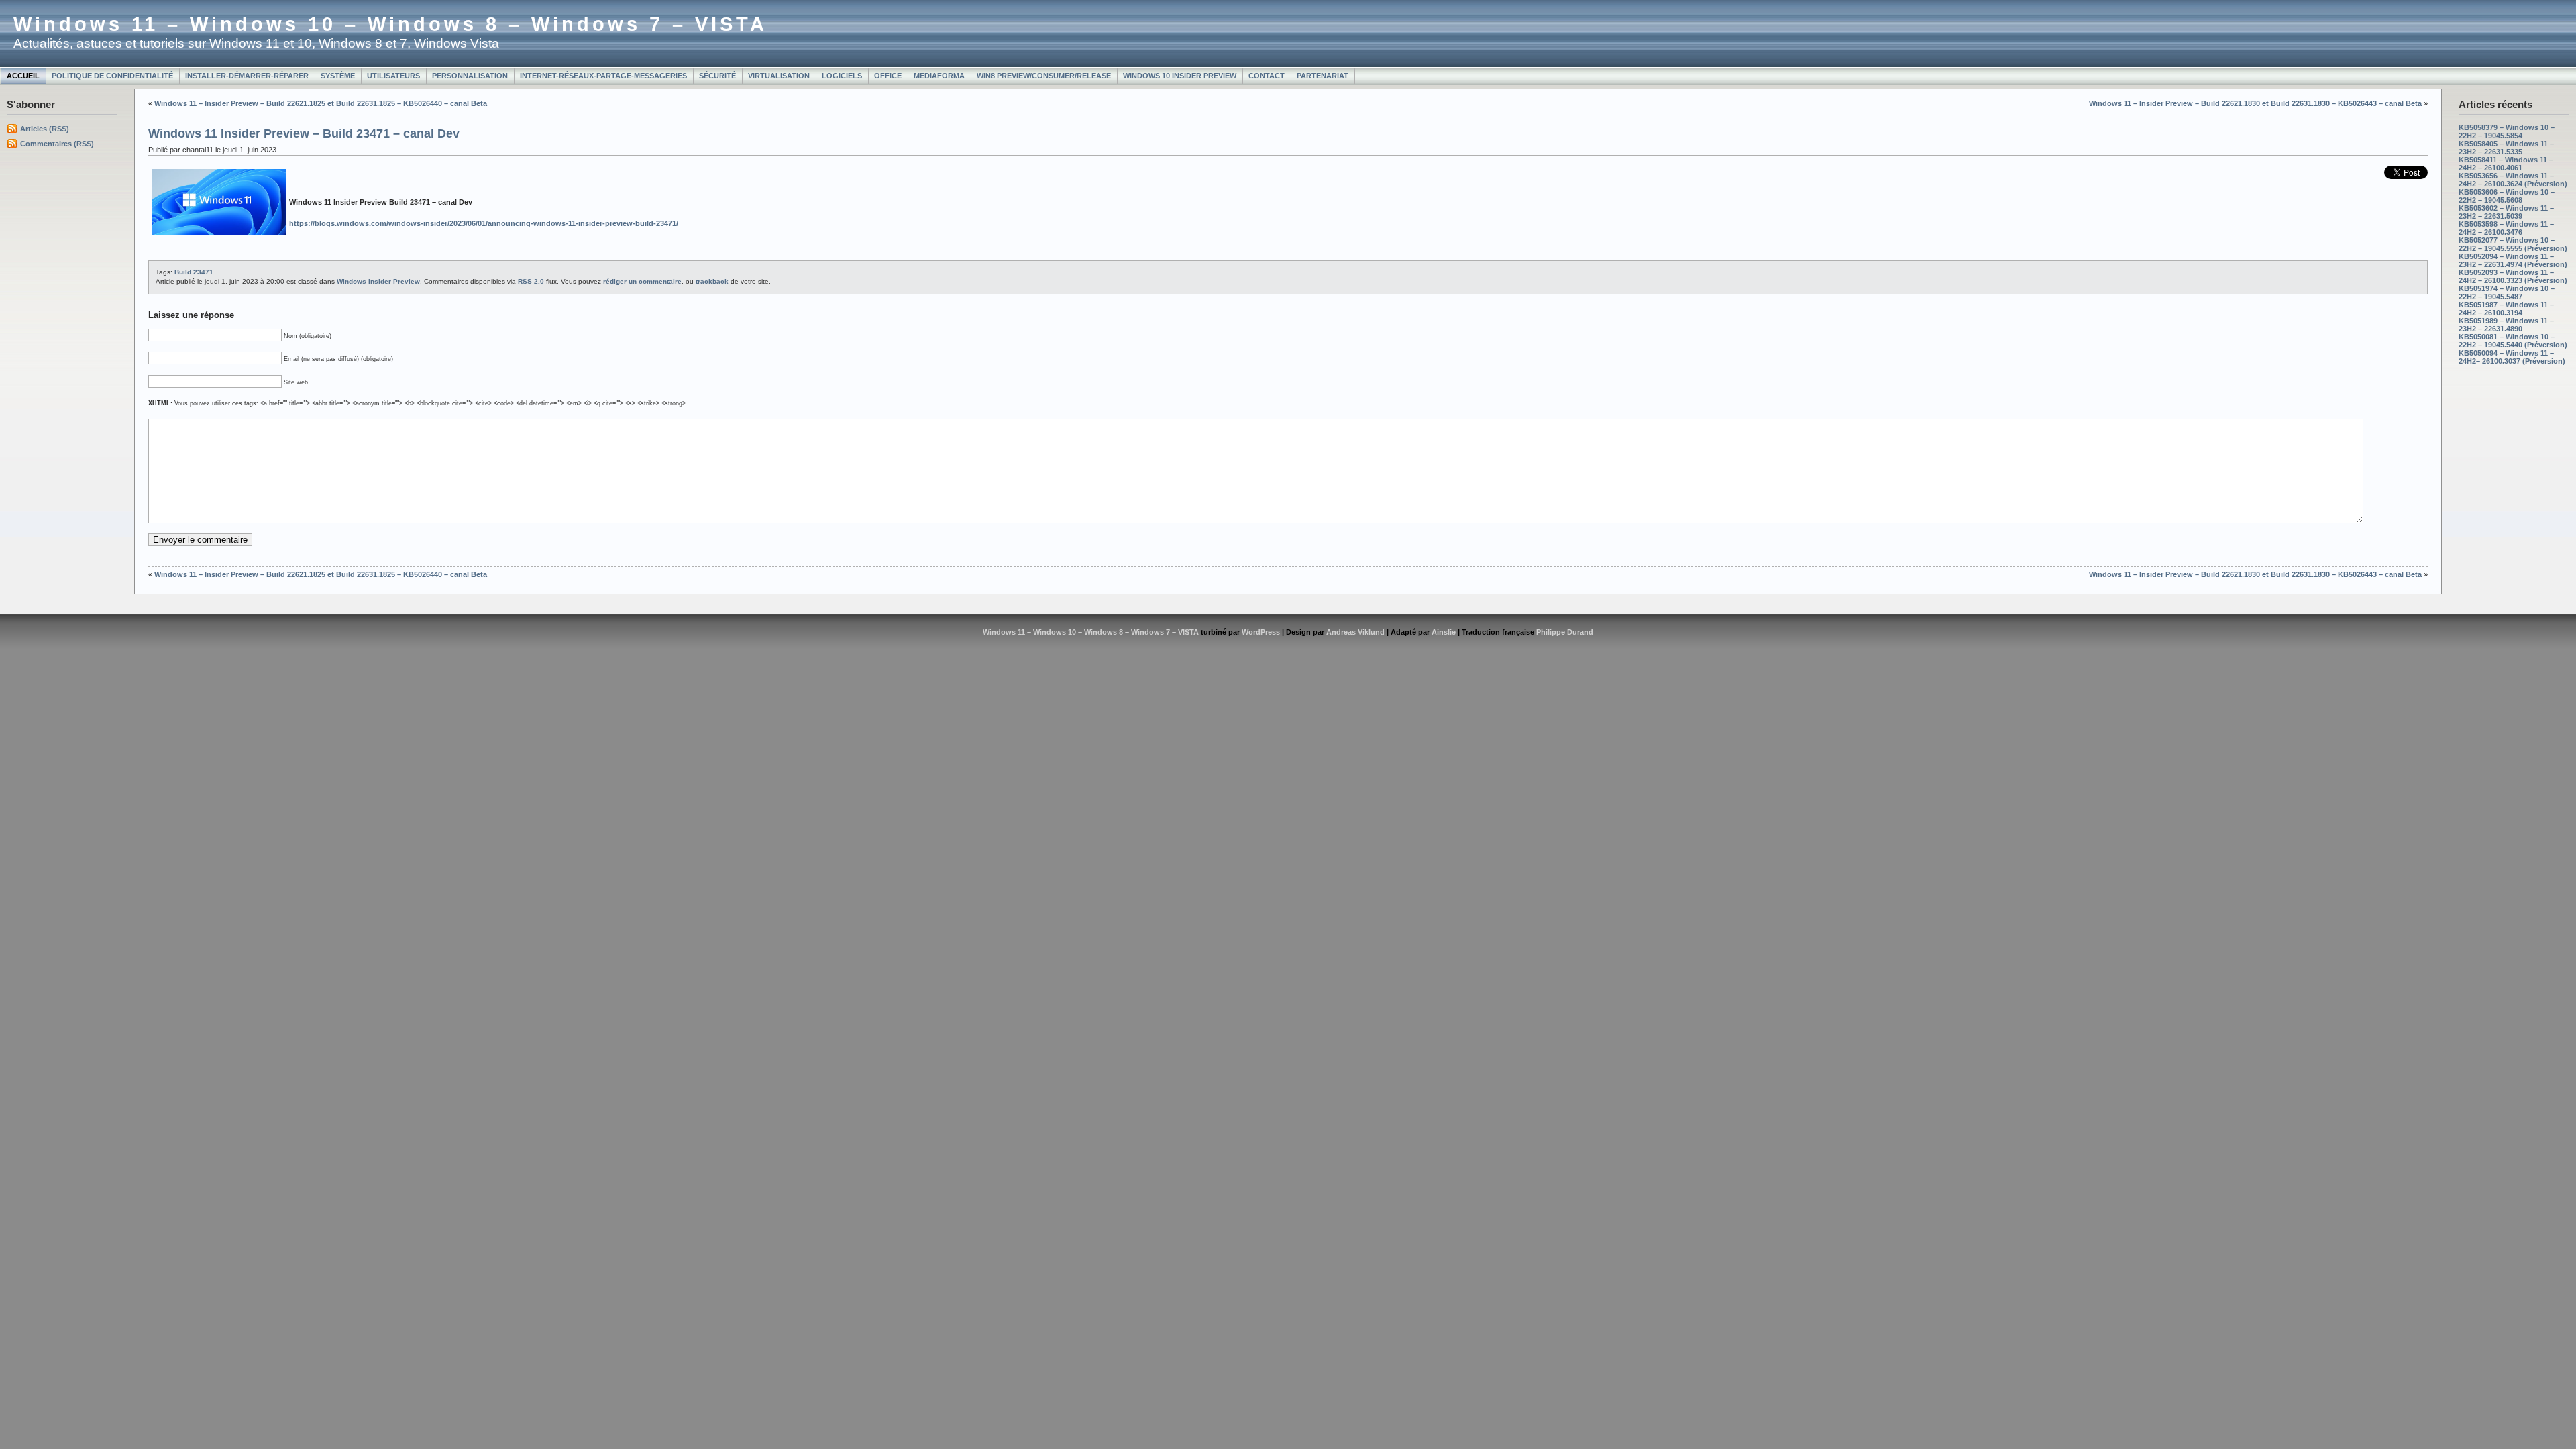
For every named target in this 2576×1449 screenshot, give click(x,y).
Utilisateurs (393, 76)
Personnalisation (470, 76)
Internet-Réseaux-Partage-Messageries (603, 76)
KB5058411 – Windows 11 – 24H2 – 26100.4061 (2506, 164)
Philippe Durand (1565, 632)
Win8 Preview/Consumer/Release (1044, 76)
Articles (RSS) (45, 129)
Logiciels (842, 76)
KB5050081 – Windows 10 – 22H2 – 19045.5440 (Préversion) (2513, 341)
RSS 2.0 (531, 281)
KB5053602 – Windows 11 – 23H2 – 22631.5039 (2506, 212)
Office (888, 76)
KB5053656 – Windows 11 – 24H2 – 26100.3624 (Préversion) (2513, 180)
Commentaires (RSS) (57, 144)
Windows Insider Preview (378, 281)
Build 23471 (194, 272)
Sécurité (717, 76)
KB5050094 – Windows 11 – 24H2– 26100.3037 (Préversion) (2512, 357)
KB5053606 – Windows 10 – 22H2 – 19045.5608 (2507, 196)
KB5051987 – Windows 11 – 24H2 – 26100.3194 (2506, 309)
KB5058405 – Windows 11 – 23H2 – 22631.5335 (2506, 148)
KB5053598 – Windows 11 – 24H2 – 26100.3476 (2506, 228)
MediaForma (939, 76)
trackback (712, 281)
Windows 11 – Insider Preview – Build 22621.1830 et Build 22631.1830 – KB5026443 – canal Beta (2255, 103)
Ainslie (1444, 632)
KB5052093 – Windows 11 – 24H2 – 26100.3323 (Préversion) (2513, 276)
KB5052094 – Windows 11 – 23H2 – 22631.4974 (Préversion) (2513, 260)
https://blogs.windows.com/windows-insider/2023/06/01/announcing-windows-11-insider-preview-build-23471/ (484, 223)
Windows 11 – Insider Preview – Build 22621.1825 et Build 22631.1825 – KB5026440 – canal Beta (321, 103)
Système (338, 76)
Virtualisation (779, 76)
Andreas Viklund (1355, 632)
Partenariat (1323, 76)
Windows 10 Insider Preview (1180, 76)
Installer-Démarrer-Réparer (247, 76)
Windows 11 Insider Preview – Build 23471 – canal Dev (304, 133)
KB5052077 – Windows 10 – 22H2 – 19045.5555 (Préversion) (2513, 244)
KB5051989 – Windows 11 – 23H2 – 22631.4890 (2506, 325)
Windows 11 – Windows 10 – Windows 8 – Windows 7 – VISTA (390, 24)
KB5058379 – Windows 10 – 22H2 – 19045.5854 (2507, 131)
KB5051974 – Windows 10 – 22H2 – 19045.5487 (2507, 292)
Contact (1267, 76)
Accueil (23, 76)
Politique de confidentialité (112, 76)
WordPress (1261, 632)
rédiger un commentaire (642, 281)
